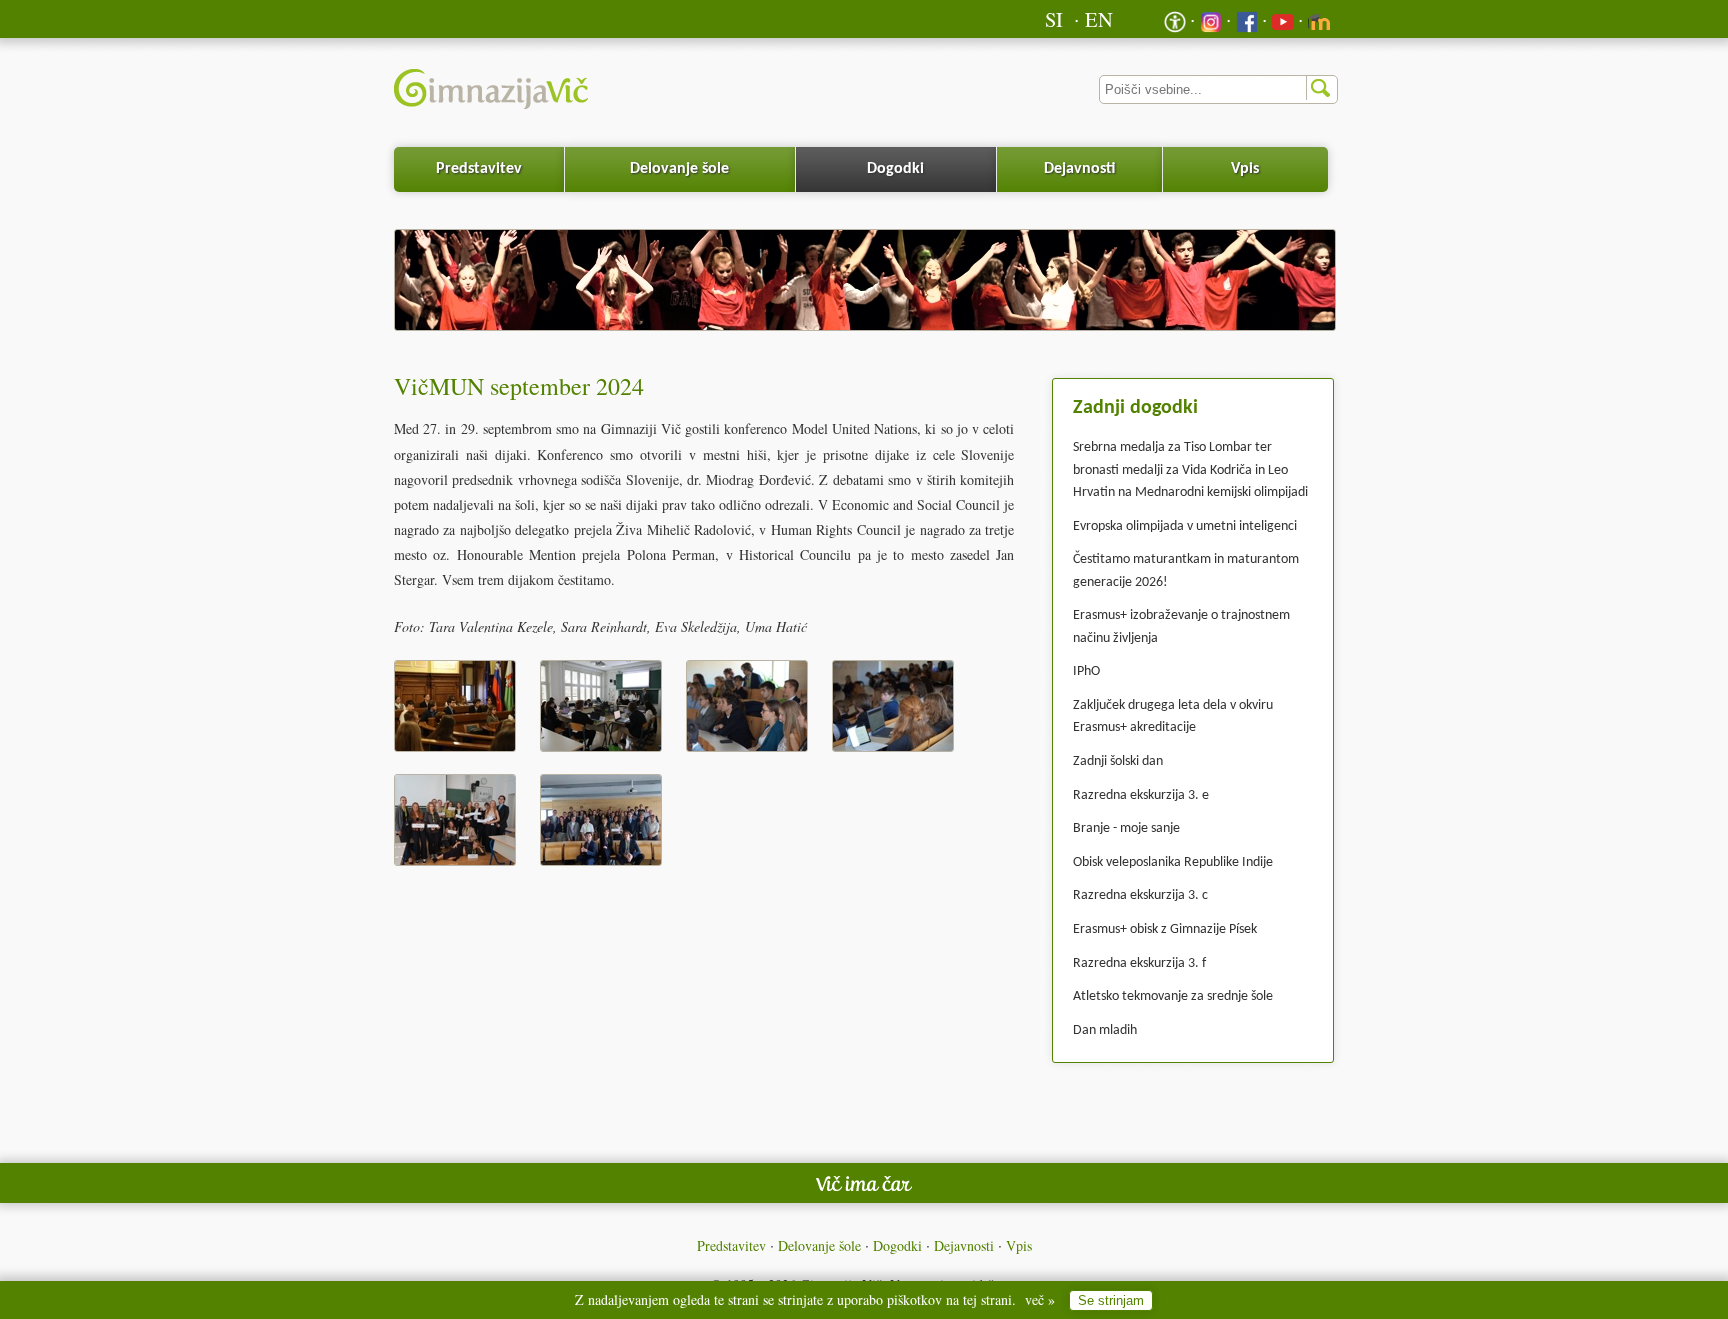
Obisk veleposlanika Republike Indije (1173, 862)
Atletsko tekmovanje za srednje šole (1173, 996)
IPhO (1086, 671)
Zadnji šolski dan (1118, 761)
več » (1040, 1299)
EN (1099, 19)
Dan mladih (1105, 1030)
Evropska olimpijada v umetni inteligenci (1185, 526)
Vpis (1245, 169)
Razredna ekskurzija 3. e (1141, 795)
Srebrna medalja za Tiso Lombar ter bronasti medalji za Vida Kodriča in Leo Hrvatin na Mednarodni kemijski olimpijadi (1190, 470)
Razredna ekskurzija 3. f (1139, 963)
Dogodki (895, 169)
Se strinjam (1111, 1300)
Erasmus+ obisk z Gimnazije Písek (1165, 929)
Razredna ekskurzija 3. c (1140, 895)
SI (1054, 19)
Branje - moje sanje (1126, 828)
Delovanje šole (679, 169)
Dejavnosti (1079, 169)
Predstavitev (479, 169)
